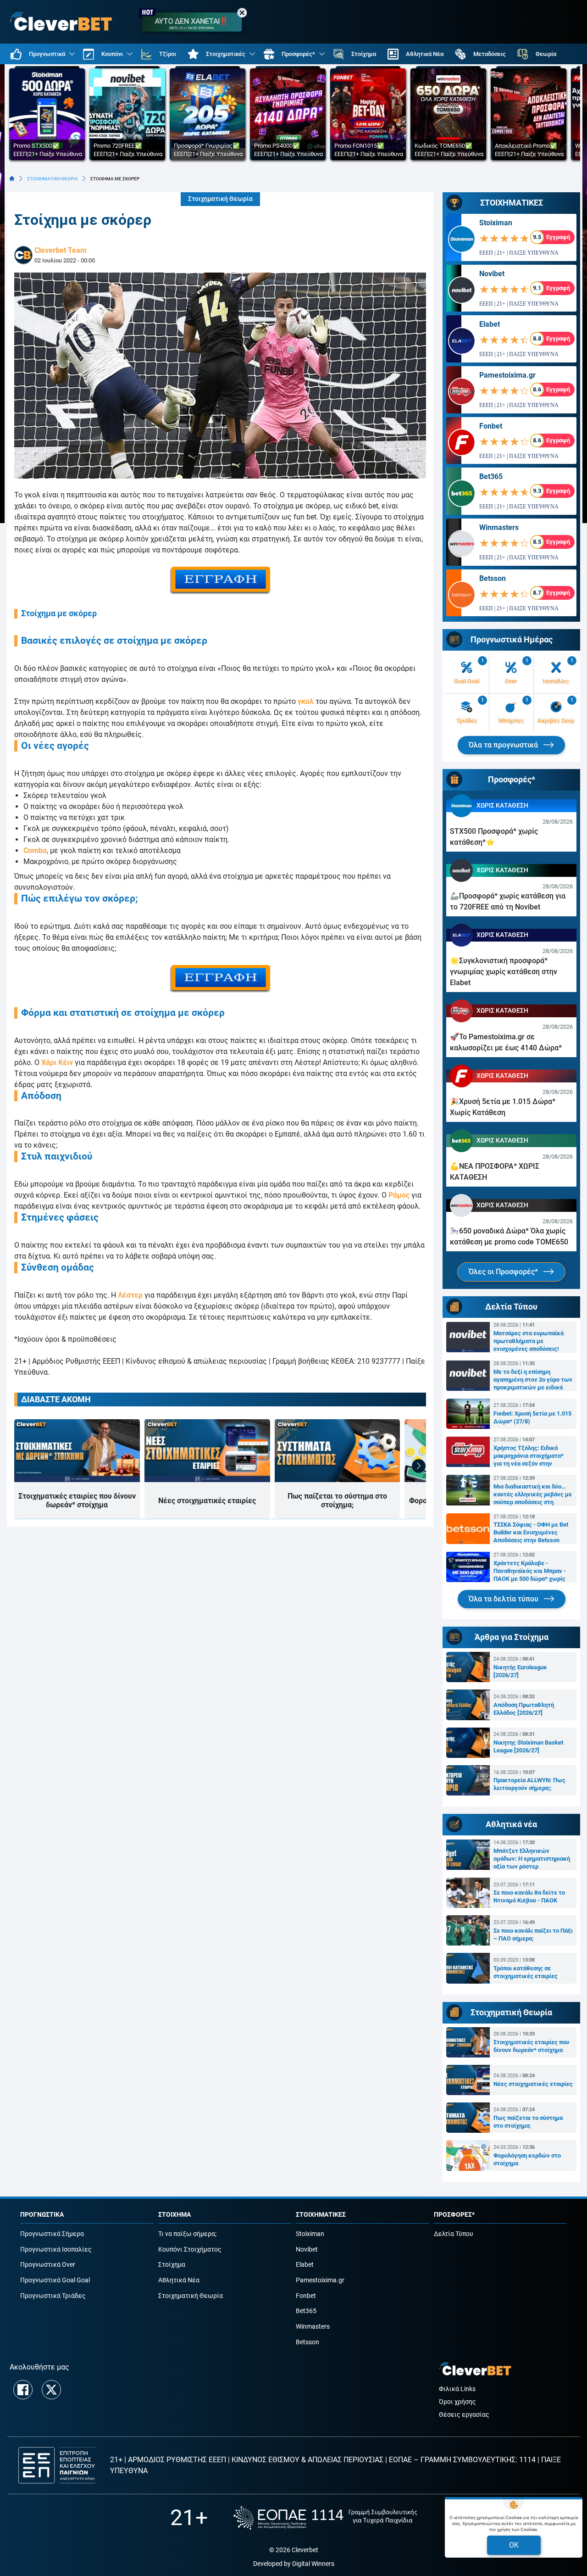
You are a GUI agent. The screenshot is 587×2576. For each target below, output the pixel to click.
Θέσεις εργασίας (464, 2415)
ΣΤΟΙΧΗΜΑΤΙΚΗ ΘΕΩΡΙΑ (53, 179)
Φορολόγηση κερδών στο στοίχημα (527, 2159)
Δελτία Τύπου (454, 2234)
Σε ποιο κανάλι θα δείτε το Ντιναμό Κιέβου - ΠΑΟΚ (529, 1896)
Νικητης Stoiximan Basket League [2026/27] (528, 1746)
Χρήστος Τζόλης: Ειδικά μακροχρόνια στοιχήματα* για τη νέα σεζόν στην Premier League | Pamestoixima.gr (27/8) (529, 1456)
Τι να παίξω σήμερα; (187, 2234)
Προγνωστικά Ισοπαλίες (56, 2250)
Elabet (490, 324)
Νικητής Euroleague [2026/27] (520, 1671)
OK (514, 2545)
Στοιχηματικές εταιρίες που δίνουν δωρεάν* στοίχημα (77, 1500)
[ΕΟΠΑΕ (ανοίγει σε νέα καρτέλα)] (325, 2518)
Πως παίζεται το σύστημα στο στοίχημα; (337, 1500)
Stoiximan (496, 223)
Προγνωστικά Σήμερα (52, 2234)
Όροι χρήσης (457, 2402)
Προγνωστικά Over (48, 2265)
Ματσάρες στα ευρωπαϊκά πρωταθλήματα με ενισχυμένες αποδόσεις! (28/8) (529, 1341)
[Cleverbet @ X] (51, 2390)
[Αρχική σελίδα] (12, 178)
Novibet (492, 274)
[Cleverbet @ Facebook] (23, 2390)
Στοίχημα (172, 2265)
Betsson (493, 578)
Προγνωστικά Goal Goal (55, 2280)
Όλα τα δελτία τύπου (504, 1599)
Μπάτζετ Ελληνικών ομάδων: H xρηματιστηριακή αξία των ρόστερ (532, 1859)
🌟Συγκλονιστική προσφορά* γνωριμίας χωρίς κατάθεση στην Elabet (504, 972)
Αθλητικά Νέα (179, 2280)
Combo (35, 850)
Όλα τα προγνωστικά (504, 745)
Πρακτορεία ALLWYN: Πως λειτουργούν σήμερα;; (529, 1784)
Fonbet (491, 426)
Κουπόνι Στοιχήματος (190, 2250)
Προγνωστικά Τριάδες (53, 2296)
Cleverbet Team (61, 250)
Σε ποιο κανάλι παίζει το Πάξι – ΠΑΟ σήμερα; (533, 1935)
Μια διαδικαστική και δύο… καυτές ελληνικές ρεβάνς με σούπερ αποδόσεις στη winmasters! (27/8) (533, 1494)
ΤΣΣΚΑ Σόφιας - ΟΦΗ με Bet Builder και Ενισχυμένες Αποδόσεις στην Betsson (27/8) (531, 1533)
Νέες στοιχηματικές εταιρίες (207, 1501)
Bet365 (491, 477)
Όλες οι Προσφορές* (504, 1272)
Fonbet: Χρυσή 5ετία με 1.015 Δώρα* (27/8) (532, 1417)
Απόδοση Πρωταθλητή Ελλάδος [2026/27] (524, 1709)
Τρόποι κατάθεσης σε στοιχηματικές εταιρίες (526, 1972)
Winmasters (499, 527)
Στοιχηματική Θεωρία (220, 199)
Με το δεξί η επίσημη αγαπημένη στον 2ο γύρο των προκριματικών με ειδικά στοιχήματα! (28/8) (533, 1380)
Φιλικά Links (457, 2389)
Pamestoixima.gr (507, 375)
